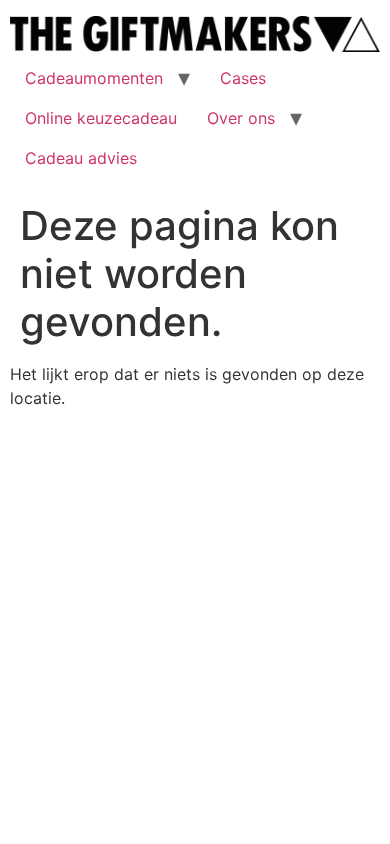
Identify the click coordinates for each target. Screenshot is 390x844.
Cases (243, 78)
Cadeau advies (81, 158)
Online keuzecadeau (101, 118)
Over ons (241, 118)
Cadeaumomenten (94, 78)
